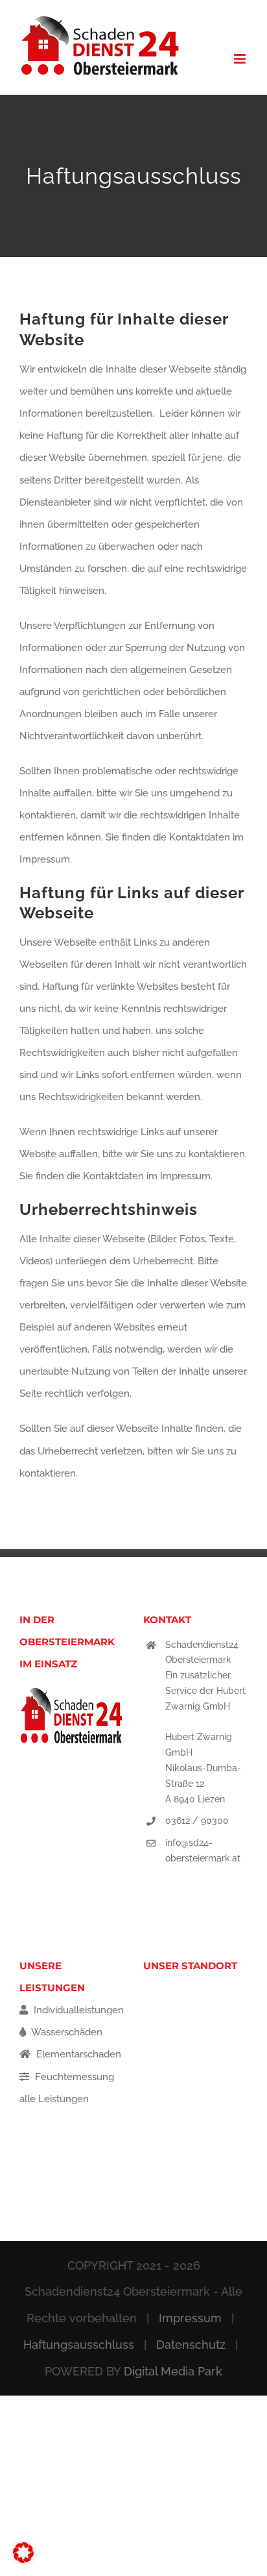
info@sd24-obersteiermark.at (203, 1850)
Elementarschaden (77, 2054)
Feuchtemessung (73, 2077)
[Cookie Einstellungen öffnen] (23, 2560)
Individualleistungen (77, 2010)
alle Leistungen (54, 2099)
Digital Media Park (173, 2371)
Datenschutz (191, 2345)
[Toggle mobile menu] (241, 59)
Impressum (190, 2318)
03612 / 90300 (197, 1821)
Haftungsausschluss (79, 2345)
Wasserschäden (66, 2032)
